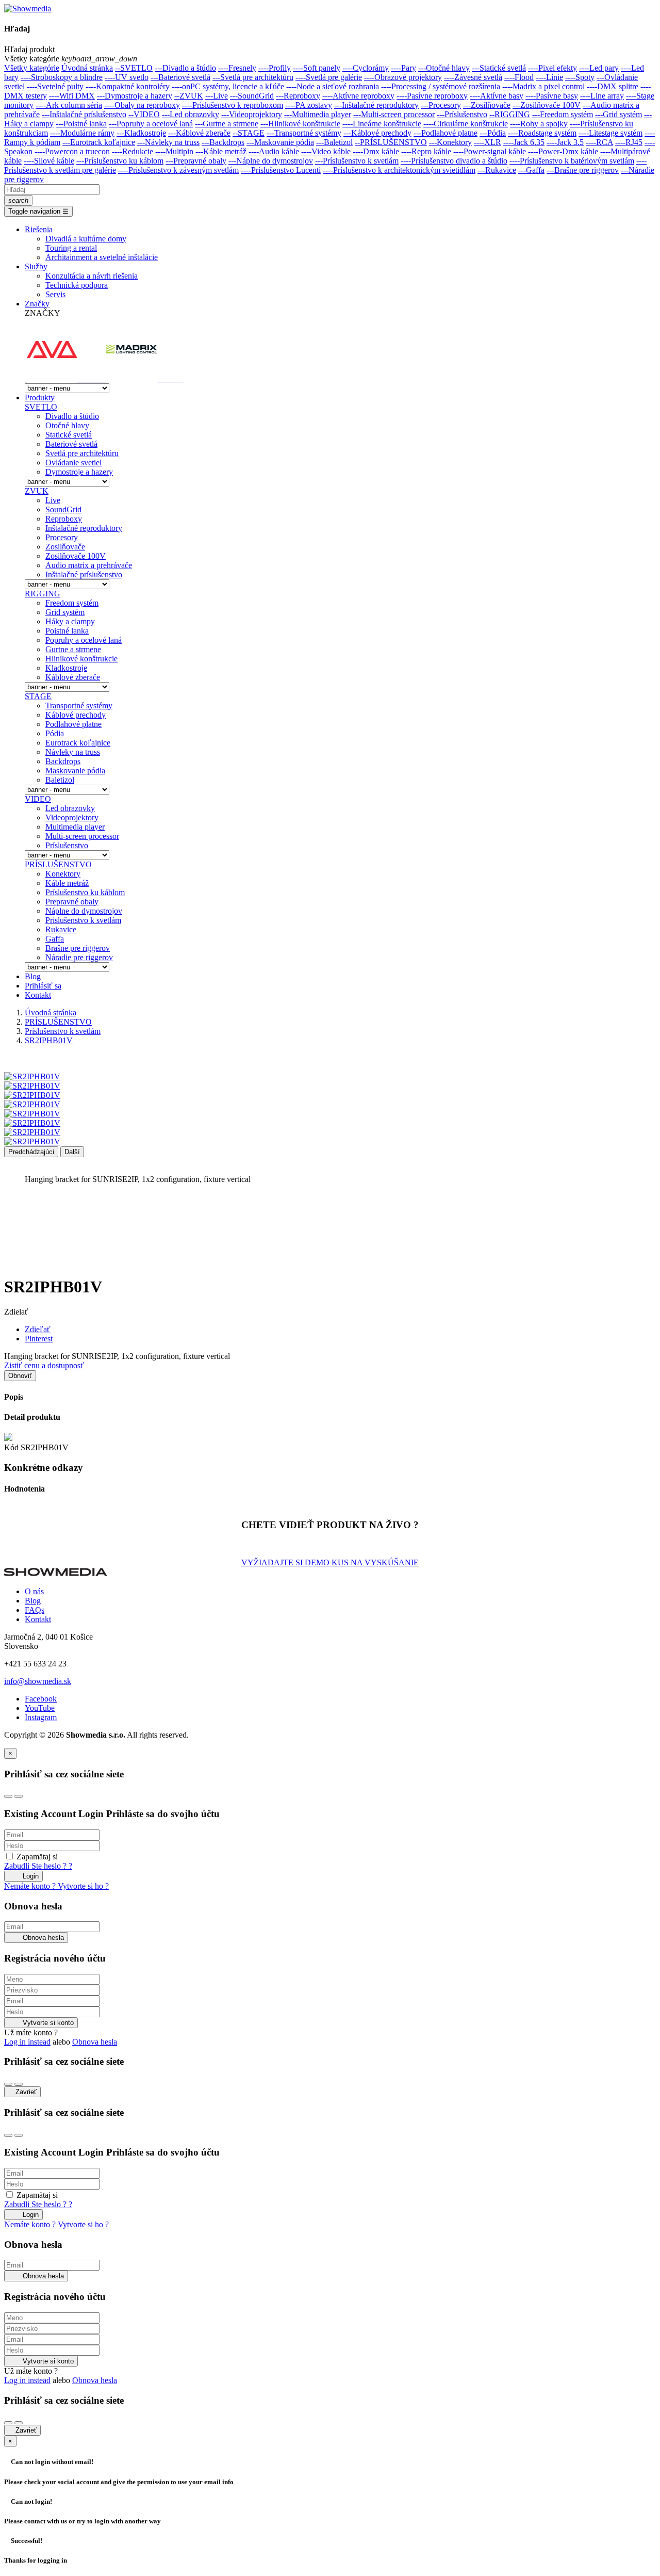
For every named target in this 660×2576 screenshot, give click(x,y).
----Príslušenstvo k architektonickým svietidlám (399, 170)
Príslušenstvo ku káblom (85, 892)
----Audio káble (274, 151)
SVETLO (41, 407)
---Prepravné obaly (196, 161)
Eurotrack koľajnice (78, 743)
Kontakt (38, 1619)
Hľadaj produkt (29, 49)
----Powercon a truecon (72, 151)
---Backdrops (223, 142)
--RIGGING (510, 114)
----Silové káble (49, 161)
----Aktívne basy (497, 96)
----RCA (599, 142)
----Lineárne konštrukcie (382, 124)
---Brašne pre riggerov (583, 170)
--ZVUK (189, 96)
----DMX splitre (613, 86)
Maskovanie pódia (75, 771)
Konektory (63, 874)
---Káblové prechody (377, 133)
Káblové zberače (73, 677)
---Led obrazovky (191, 114)
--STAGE (249, 133)
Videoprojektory (72, 817)
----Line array (602, 96)
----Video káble (326, 151)
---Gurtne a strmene (227, 124)
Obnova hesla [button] (95, 2042)
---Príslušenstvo (462, 114)
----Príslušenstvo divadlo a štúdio (454, 161)
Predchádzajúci (31, 1152)
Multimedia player (75, 827)
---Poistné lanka (81, 124)
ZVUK (37, 491)
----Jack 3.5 (565, 142)
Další (72, 1152)
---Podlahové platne (445, 133)
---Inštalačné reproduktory (376, 105)
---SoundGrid (252, 96)
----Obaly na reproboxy (142, 105)
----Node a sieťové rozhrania (333, 86)
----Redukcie (133, 151)
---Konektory (450, 142)
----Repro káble (426, 151)
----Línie (549, 77)
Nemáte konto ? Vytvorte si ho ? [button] (56, 1886)
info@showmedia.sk (38, 1681)
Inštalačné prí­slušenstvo (84, 574)
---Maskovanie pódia (280, 142)
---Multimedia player (318, 114)
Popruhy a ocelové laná (84, 640)
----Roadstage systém (542, 133)
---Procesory (441, 105)
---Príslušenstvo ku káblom (120, 161)
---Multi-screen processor (394, 114)
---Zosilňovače (487, 105)
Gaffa (55, 939)
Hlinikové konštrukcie (81, 659)
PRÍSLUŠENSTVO (58, 864)
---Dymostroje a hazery (135, 96)
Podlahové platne (73, 724)
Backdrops (63, 761)
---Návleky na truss (168, 142)
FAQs (35, 1610)
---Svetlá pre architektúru (253, 77)
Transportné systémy (79, 706)
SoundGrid (63, 509)
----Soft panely (317, 68)
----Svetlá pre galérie (329, 77)
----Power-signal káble (490, 151)
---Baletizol (334, 142)
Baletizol (60, 780)
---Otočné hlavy (444, 68)
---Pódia (493, 133)
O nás (34, 1591)
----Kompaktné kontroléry (128, 86)
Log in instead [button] (27, 2042)
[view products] (26, 378)
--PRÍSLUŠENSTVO (391, 142)
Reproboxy (64, 519)
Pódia (55, 733)
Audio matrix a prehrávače (89, 565)
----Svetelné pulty (55, 86)
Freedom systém (72, 603)
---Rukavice (497, 170)
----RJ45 (629, 142)
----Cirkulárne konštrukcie (466, 124)
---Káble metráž (221, 151)
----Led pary (599, 68)
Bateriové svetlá (71, 444)
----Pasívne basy (552, 96)
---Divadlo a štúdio (185, 68)
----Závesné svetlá (473, 77)
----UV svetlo (127, 77)
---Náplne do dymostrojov (271, 161)
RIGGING (43, 594)
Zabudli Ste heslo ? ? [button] (38, 1866)
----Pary (403, 68)
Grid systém (65, 612)
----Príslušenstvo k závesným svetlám (178, 170)
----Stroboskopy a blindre (62, 77)
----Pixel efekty (552, 68)
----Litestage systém (610, 133)
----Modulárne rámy (82, 133)
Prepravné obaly (72, 902)
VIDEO (38, 799)
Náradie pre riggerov (79, 957)
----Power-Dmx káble (563, 151)
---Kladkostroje (141, 133)
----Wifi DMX (72, 96)
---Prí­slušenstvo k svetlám (357, 161)
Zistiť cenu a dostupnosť (44, 1365)
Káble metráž (67, 883)
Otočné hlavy (67, 425)
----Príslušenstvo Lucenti (281, 170)
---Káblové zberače (199, 133)
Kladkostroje (66, 668)
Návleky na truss (73, 752)
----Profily (275, 68)
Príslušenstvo (67, 845)
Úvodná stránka (87, 68)
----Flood (519, 77)
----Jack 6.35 (524, 142)
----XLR (488, 142)
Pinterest (39, 1339)
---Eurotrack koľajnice (99, 142)
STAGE (38, 696)
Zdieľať (38, 1329)
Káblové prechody (76, 715)
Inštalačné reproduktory (84, 528)
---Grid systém (618, 114)
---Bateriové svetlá (180, 77)
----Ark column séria (69, 105)
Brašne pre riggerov (78, 948)
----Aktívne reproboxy (358, 96)
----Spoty (580, 77)
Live (53, 500)
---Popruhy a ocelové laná (151, 124)
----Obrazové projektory (403, 77)
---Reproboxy (298, 96)
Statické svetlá (69, 435)
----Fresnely (237, 68)
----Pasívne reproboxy (432, 96)
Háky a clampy (70, 621)
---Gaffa (531, 170)
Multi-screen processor (82, 836)
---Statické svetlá (499, 68)
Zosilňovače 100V (76, 556)
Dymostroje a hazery (79, 472)
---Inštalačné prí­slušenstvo (84, 114)
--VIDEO (144, 114)
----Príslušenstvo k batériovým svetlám (572, 161)
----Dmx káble (376, 151)
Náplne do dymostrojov (84, 911)
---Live (217, 96)
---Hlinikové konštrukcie (300, 124)
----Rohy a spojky (539, 124)
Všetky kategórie (32, 68)
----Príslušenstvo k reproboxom (233, 105)
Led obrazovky (70, 808)
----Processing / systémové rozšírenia (441, 86)
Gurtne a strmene (73, 649)
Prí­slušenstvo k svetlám (83, 920)
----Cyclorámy (366, 68)
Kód (12, 1447)
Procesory (62, 537)
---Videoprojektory (252, 114)
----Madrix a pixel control (543, 86)
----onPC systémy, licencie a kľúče (228, 86)
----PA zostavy (309, 105)
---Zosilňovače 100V (547, 105)
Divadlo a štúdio (72, 416)
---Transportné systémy (304, 133)
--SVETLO (134, 68)
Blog (33, 1601)
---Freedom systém (563, 114)
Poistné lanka (67, 631)
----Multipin (174, 151)
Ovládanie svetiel (73, 463)
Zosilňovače (65, 547)
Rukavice (61, 929)
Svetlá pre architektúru (82, 453)
